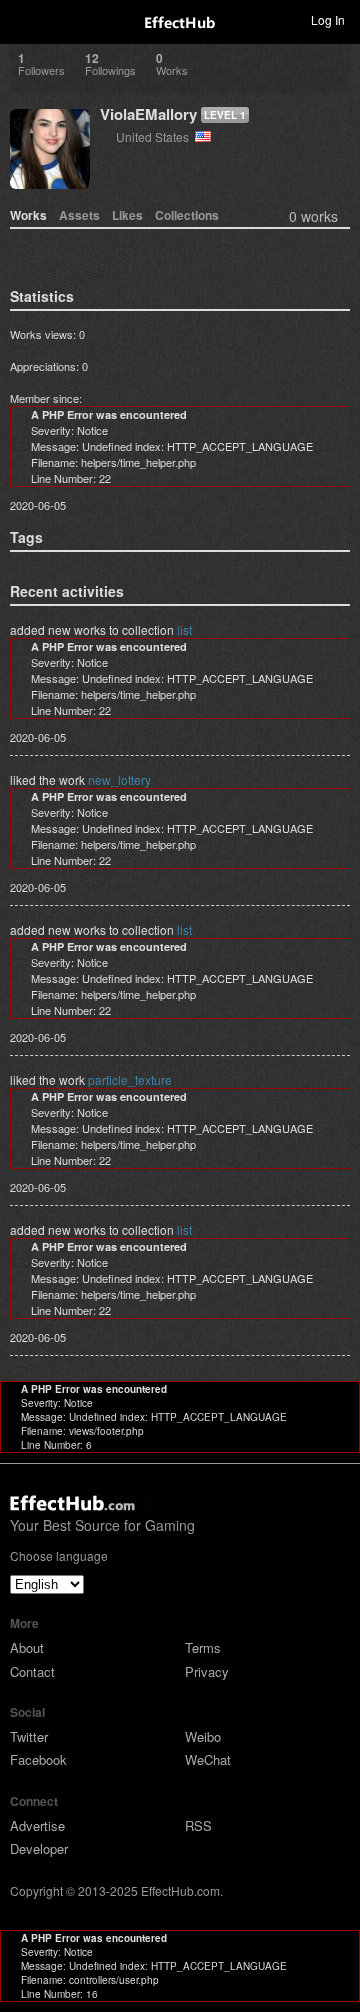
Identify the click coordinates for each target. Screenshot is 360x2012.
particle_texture (130, 1079)
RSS (198, 1825)
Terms (203, 1647)
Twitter (29, 1736)
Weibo (203, 1736)
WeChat (208, 1759)
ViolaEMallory (148, 114)
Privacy (207, 1671)
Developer (39, 1848)
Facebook (38, 1759)
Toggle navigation (24, 19)
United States (155, 136)
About (27, 1647)
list (184, 629)
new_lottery (119, 779)
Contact (32, 1671)
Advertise (37, 1825)
